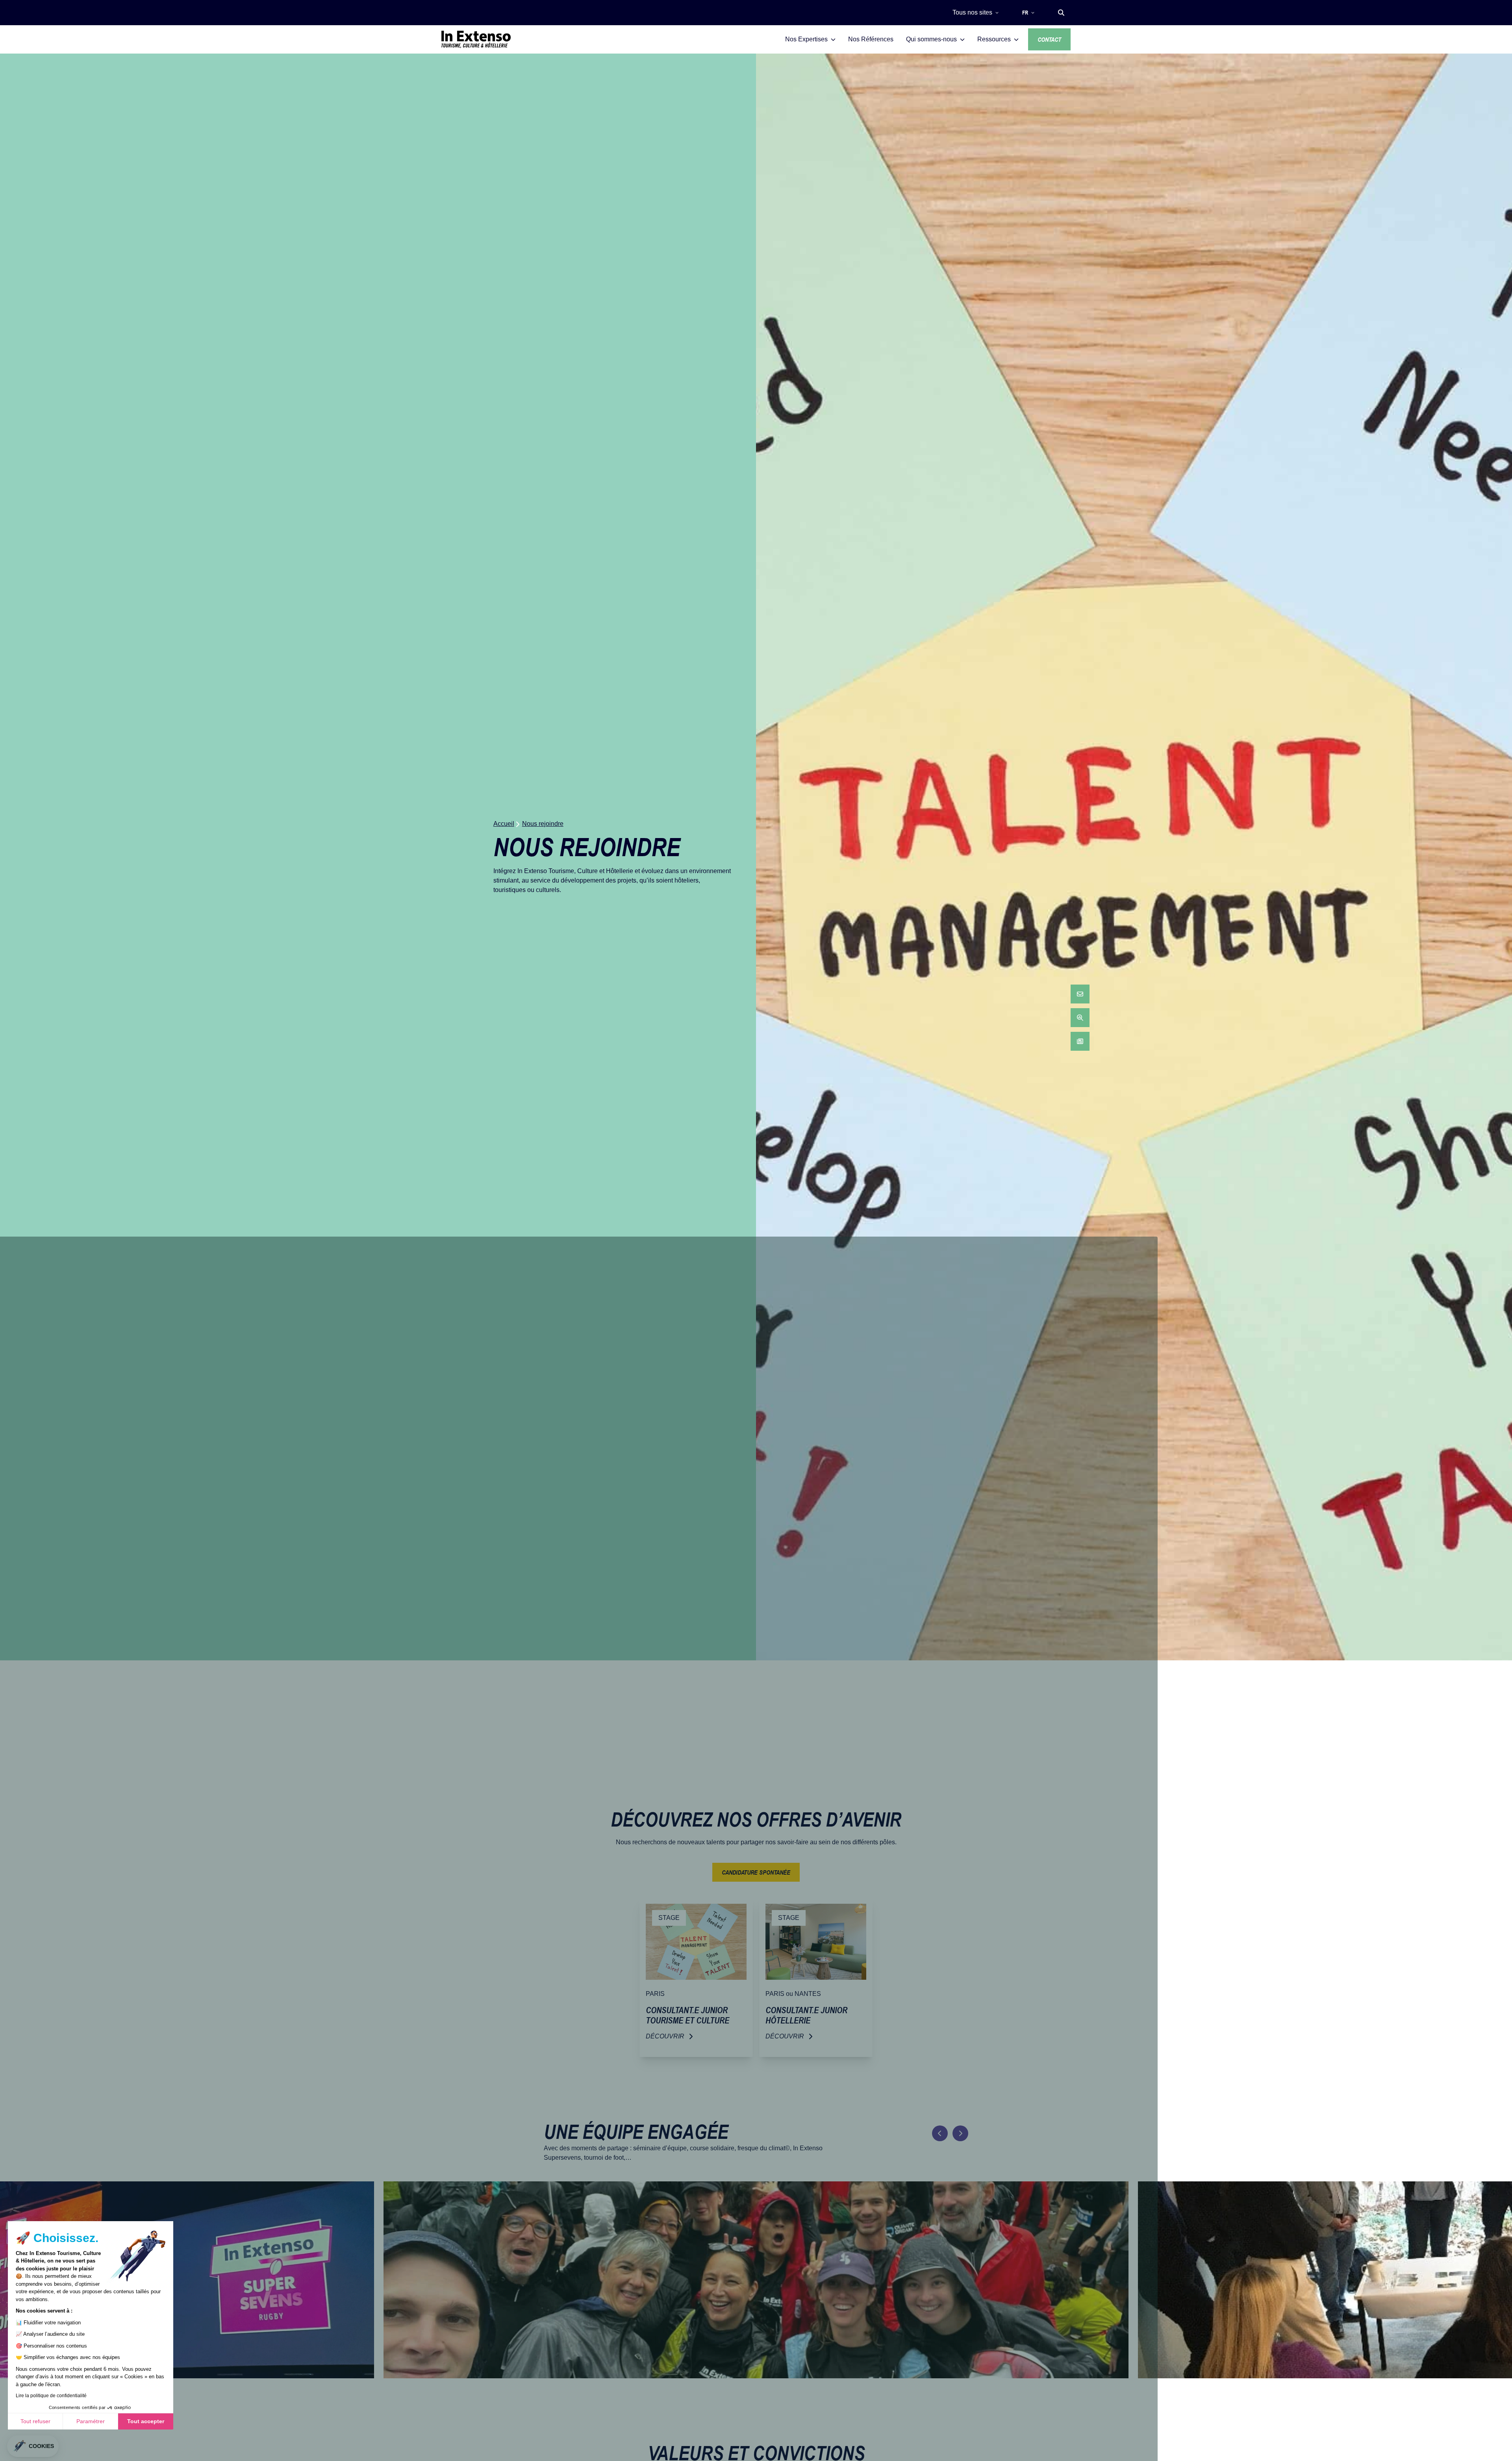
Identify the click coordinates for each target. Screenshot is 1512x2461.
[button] (1061, 13)
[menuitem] (1080, 994)
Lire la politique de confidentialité (51, 2396)
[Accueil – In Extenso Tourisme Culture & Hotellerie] (476, 39)
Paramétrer (91, 2421)
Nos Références (871, 39)
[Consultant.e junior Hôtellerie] (816, 1977)
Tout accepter (146, 2421)
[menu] (1080, 1018)
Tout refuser (35, 2421)
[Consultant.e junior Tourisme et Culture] (696, 1977)
